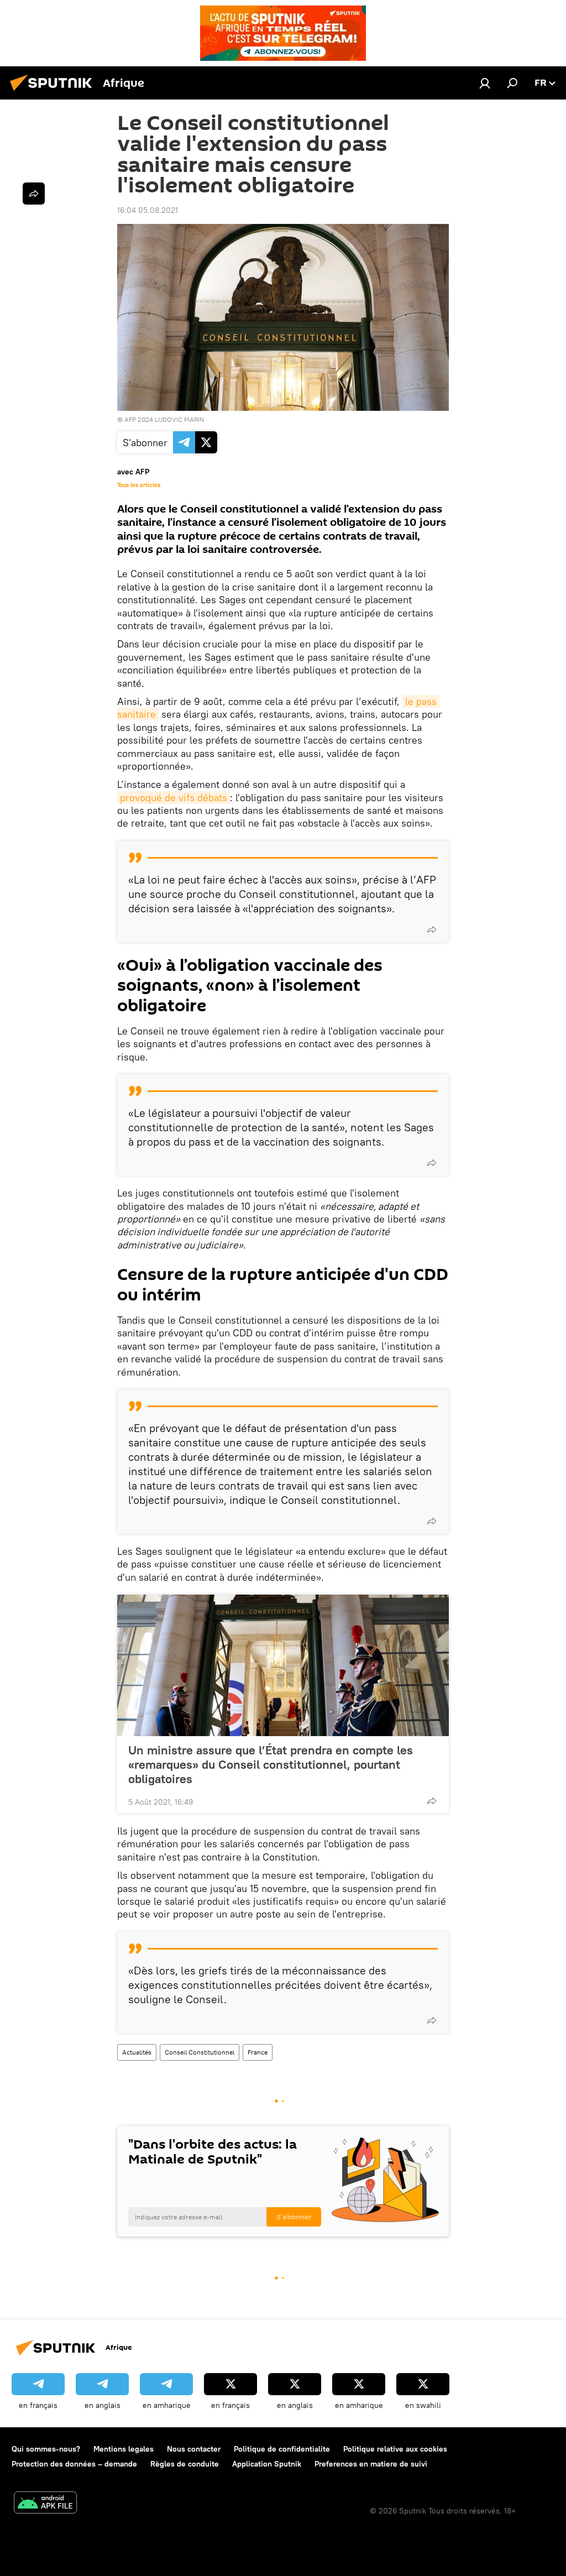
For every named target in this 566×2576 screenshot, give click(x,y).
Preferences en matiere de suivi (371, 2464)
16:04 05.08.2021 (148, 210)
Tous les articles (139, 485)
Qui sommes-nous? (46, 2449)
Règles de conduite (185, 2464)
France (258, 2052)
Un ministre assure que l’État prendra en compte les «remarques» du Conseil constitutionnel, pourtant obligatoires (271, 1764)
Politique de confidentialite (282, 2449)
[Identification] (485, 83)
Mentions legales (124, 2449)
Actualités (137, 2052)
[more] (432, 929)
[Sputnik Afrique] (54, 92)
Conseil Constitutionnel (200, 2052)
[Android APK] (45, 2504)
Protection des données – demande (74, 2464)
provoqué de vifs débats (174, 798)
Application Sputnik (267, 2464)
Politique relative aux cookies (395, 2449)
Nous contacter (194, 2449)
